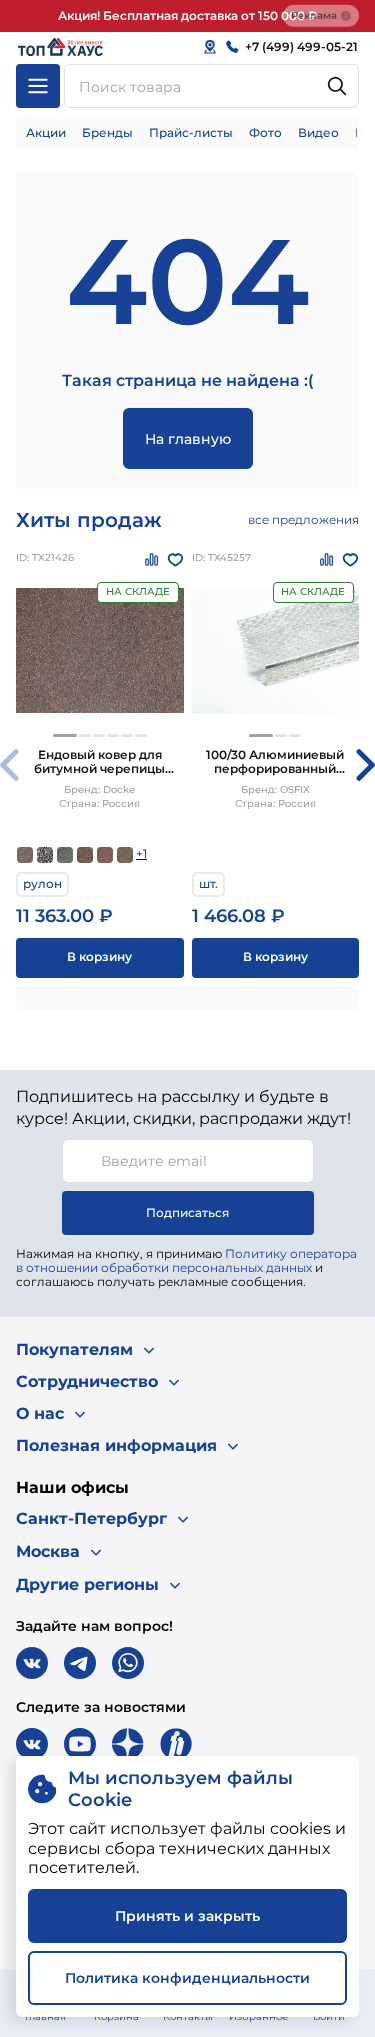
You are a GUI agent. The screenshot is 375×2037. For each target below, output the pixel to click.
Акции (46, 132)
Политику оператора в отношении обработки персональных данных (186, 1260)
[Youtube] (80, 1744)
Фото (265, 132)
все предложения (303, 519)
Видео (318, 132)
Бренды (107, 132)
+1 (141, 853)
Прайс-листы (191, 132)
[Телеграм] (80, 1663)
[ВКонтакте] (32, 1663)
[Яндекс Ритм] (176, 1744)
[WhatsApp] (128, 1663)
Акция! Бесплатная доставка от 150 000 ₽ (187, 15)
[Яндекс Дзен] (128, 1744)
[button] (65, 735)
